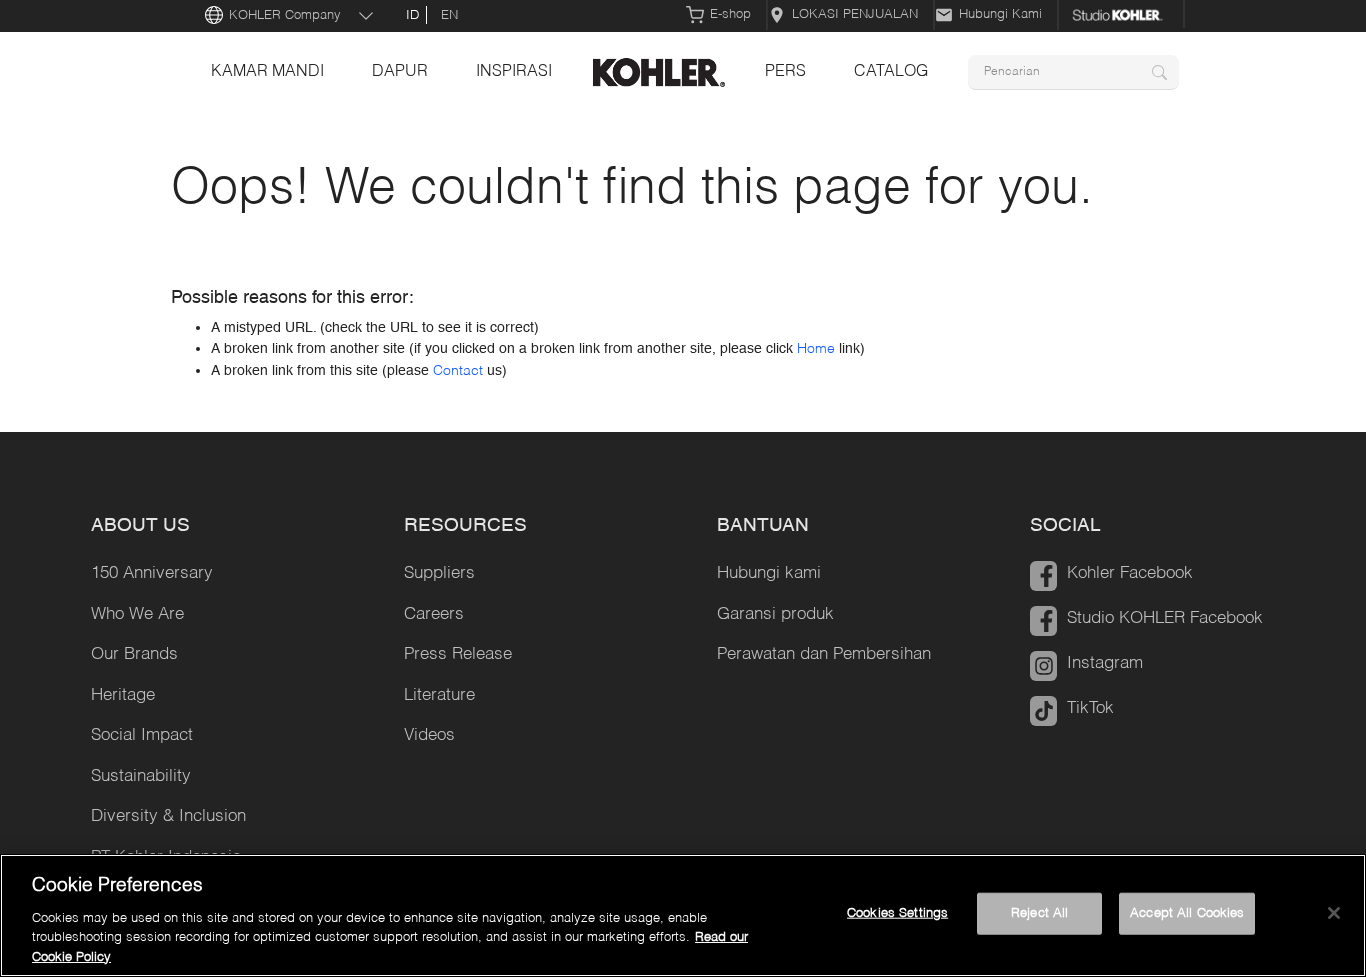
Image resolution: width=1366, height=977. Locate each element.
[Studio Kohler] (1122, 15)
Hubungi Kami (1000, 14)
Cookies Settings (897, 913)
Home (816, 349)
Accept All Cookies (1187, 913)
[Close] (1334, 913)
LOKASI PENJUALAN (855, 14)
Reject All (1039, 913)
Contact (458, 371)
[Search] (1159, 72)
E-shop (730, 14)
